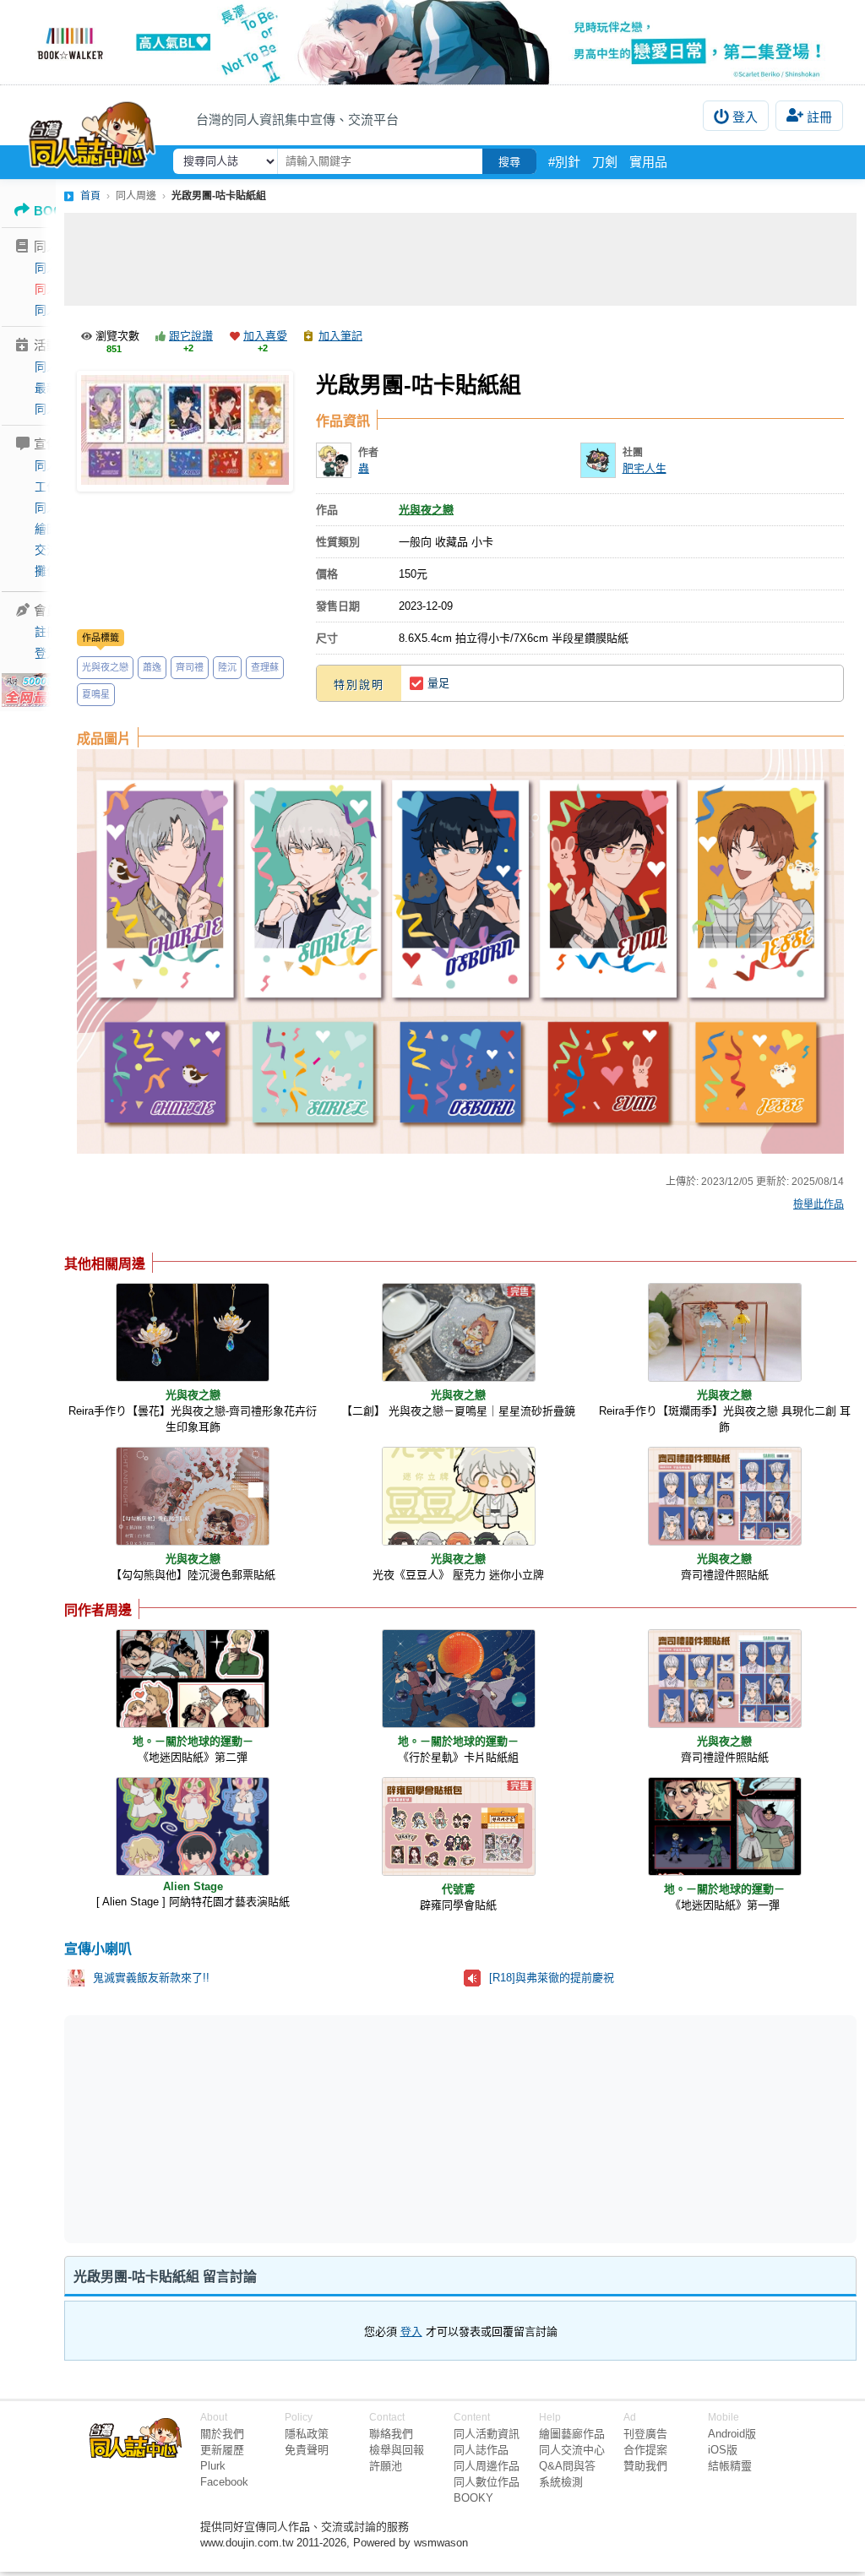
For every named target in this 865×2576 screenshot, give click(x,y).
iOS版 (723, 2450)
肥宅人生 (645, 468)
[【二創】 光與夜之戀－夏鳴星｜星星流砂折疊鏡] (459, 1332)
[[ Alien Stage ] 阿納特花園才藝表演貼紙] (193, 1826)
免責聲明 (307, 2450)
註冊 (819, 117)
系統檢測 (561, 2482)
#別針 (564, 162)
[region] (329, 2128)
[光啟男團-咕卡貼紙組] (185, 431)
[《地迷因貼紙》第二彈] (193, 1679)
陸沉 (227, 667)
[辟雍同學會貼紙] (459, 1826)
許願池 (386, 2466)
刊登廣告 (645, 2434)
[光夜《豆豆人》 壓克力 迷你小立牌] (459, 1496)
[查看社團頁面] (598, 460)
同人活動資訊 (487, 2434)
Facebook (224, 2482)
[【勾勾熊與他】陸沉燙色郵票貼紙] (193, 1496)
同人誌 (52, 268)
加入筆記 (340, 336)
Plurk (213, 2466)
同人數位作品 (487, 2482)
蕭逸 (152, 667)
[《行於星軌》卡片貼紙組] (459, 1679)
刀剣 (605, 162)
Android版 (732, 2434)
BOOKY (473, 2498)
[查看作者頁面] (334, 460)
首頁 (90, 196)
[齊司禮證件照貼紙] (725, 1496)
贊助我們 (645, 2466)
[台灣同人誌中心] (92, 131)
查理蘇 (265, 667)
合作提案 (645, 2450)
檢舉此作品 (819, 1204)
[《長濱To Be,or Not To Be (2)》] (432, 42)
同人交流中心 (572, 2450)
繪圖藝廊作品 (572, 2434)
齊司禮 (190, 667)
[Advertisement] (460, 259)
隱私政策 (307, 2434)
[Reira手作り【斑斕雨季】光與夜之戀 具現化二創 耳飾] (725, 1332)
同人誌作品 (481, 2450)
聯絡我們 (391, 2434)
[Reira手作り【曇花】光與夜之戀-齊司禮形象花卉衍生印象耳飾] (193, 1332)
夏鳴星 (96, 694)
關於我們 (222, 2434)
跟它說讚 (191, 336)
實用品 (648, 162)
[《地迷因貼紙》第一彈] (725, 1826)
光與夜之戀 (105, 667)
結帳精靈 (730, 2466)
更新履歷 (222, 2450)
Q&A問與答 (567, 2466)
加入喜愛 (265, 336)
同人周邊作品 (487, 2466)
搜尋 (509, 162)
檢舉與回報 (397, 2450)
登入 (745, 117)
